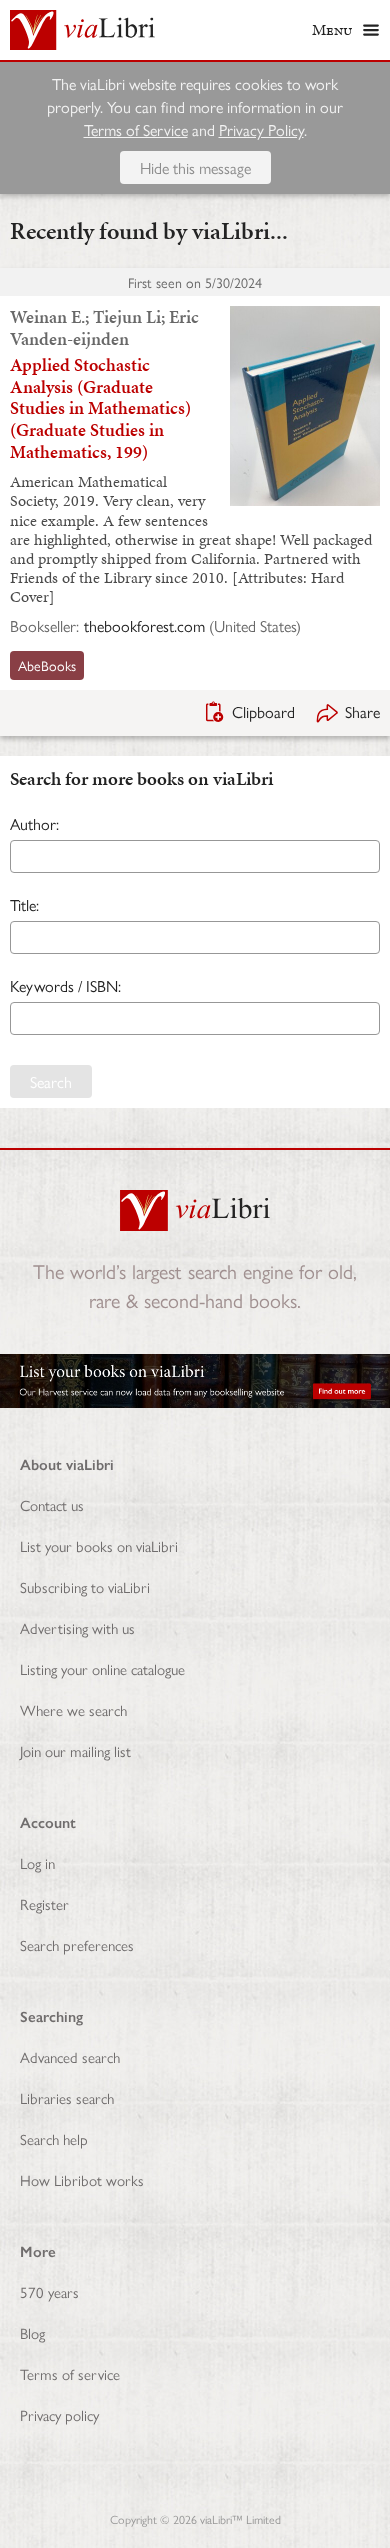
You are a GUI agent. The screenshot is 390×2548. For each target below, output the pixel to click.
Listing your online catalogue (102, 1668)
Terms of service (70, 2373)
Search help (54, 2138)
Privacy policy (59, 2414)
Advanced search (70, 2056)
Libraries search (67, 2097)
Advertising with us (77, 1627)
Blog (32, 2332)
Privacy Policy (261, 129)
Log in (37, 1862)
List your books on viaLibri (99, 1545)
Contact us (52, 1504)
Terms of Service (136, 129)
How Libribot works (82, 2179)
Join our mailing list (75, 1750)
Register (44, 1903)
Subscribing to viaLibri (85, 1586)
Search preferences (77, 1944)
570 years (49, 2291)
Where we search (73, 1709)
